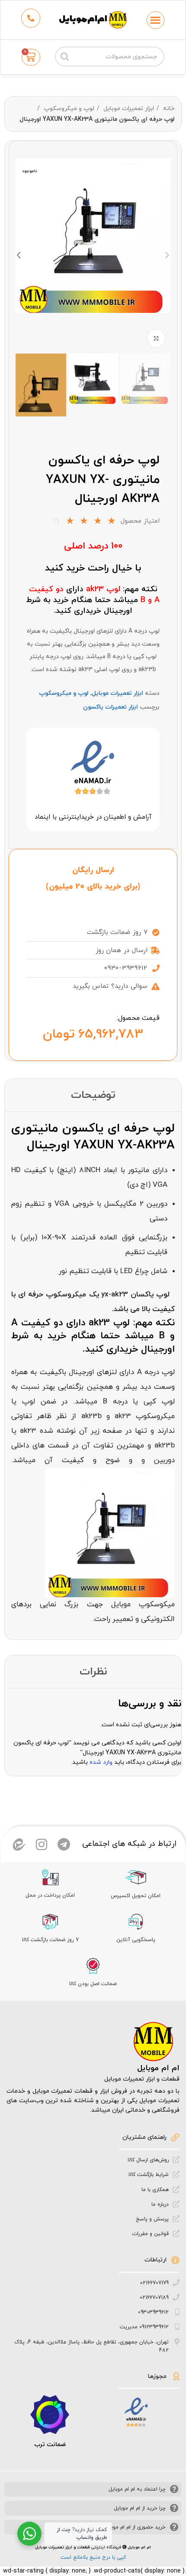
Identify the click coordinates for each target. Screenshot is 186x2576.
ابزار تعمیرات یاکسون (111, 707)
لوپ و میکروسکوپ (68, 109)
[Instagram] (42, 1845)
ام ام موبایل (158, 2068)
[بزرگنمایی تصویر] (156, 338)
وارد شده (101, 1762)
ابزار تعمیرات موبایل (128, 109)
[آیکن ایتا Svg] (19, 1845)
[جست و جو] (65, 57)
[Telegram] (64, 1845)
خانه (168, 109)
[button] (156, 20)
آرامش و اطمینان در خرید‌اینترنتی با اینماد (93, 817)
